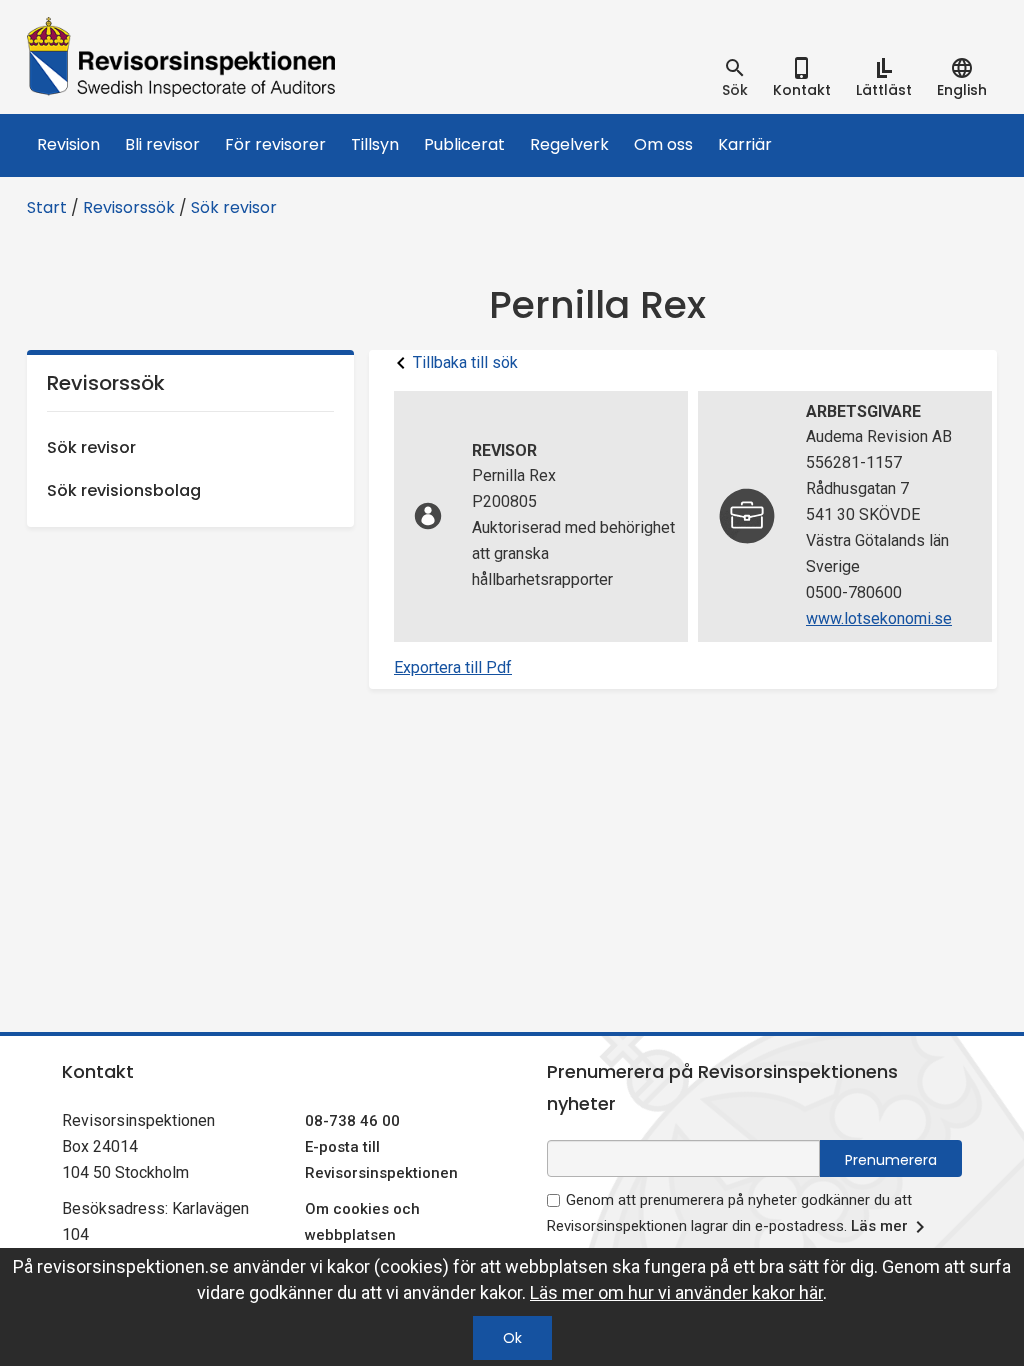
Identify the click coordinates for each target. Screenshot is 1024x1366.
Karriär (745, 144)
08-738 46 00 (352, 1121)
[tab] (735, 78)
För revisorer (275, 144)
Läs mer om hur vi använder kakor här (676, 1292)
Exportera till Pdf (453, 667)
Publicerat (464, 144)
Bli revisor (162, 144)
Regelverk (569, 144)
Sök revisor (234, 207)
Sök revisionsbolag (124, 490)
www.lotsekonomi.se (879, 618)
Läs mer (879, 1226)
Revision (68, 144)
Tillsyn (375, 144)
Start (47, 207)
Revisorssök (129, 207)
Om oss (663, 144)
